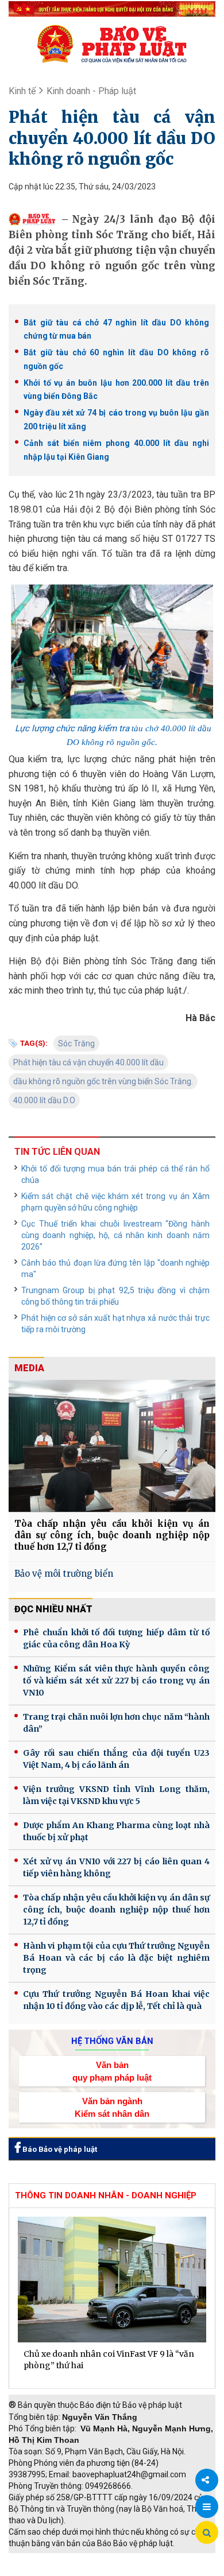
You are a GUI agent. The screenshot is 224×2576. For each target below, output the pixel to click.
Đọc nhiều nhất (53, 1609)
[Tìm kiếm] (207, 2533)
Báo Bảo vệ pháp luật (59, 2149)
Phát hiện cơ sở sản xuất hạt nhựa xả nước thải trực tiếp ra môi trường (115, 1324)
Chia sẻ (207, 2480)
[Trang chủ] (112, 44)
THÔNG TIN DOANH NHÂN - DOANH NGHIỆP (106, 2195)
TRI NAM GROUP (43, 2559)
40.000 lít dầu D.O (44, 1100)
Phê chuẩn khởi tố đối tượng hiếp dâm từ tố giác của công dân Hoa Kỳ (116, 1638)
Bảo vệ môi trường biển (64, 1574)
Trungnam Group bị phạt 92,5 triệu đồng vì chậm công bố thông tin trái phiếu (115, 1296)
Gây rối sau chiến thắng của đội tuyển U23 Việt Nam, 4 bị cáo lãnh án (116, 1759)
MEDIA (29, 1368)
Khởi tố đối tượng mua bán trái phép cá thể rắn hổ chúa (115, 1174)
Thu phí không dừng (49, 2570)
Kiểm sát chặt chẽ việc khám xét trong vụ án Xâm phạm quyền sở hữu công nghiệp (115, 1202)
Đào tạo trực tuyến (129, 2570)
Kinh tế (22, 91)
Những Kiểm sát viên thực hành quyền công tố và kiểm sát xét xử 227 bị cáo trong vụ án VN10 (116, 1681)
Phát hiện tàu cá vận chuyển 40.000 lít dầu (88, 1062)
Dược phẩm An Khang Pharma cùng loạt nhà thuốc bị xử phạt (116, 1831)
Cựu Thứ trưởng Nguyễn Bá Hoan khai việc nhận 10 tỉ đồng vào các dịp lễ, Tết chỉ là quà (116, 2000)
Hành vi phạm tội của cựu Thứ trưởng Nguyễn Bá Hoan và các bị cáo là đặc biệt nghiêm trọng (116, 1958)
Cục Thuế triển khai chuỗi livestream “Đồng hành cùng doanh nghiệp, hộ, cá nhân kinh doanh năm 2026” (115, 1235)
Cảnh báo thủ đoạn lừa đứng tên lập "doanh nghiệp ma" (115, 1268)
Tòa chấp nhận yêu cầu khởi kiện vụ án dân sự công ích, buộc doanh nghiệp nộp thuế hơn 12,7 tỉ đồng (112, 1535)
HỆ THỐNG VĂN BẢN (112, 2041)
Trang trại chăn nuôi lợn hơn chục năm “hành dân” (116, 1723)
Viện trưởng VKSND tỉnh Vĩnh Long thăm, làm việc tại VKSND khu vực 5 (116, 1795)
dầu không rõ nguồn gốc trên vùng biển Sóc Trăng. (103, 1081)
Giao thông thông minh (125, 2559)
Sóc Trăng (76, 1043)
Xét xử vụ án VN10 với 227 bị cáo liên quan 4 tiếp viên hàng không (116, 1867)
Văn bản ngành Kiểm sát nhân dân (112, 2107)
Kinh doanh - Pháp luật (91, 91)
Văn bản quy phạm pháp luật (112, 2071)
